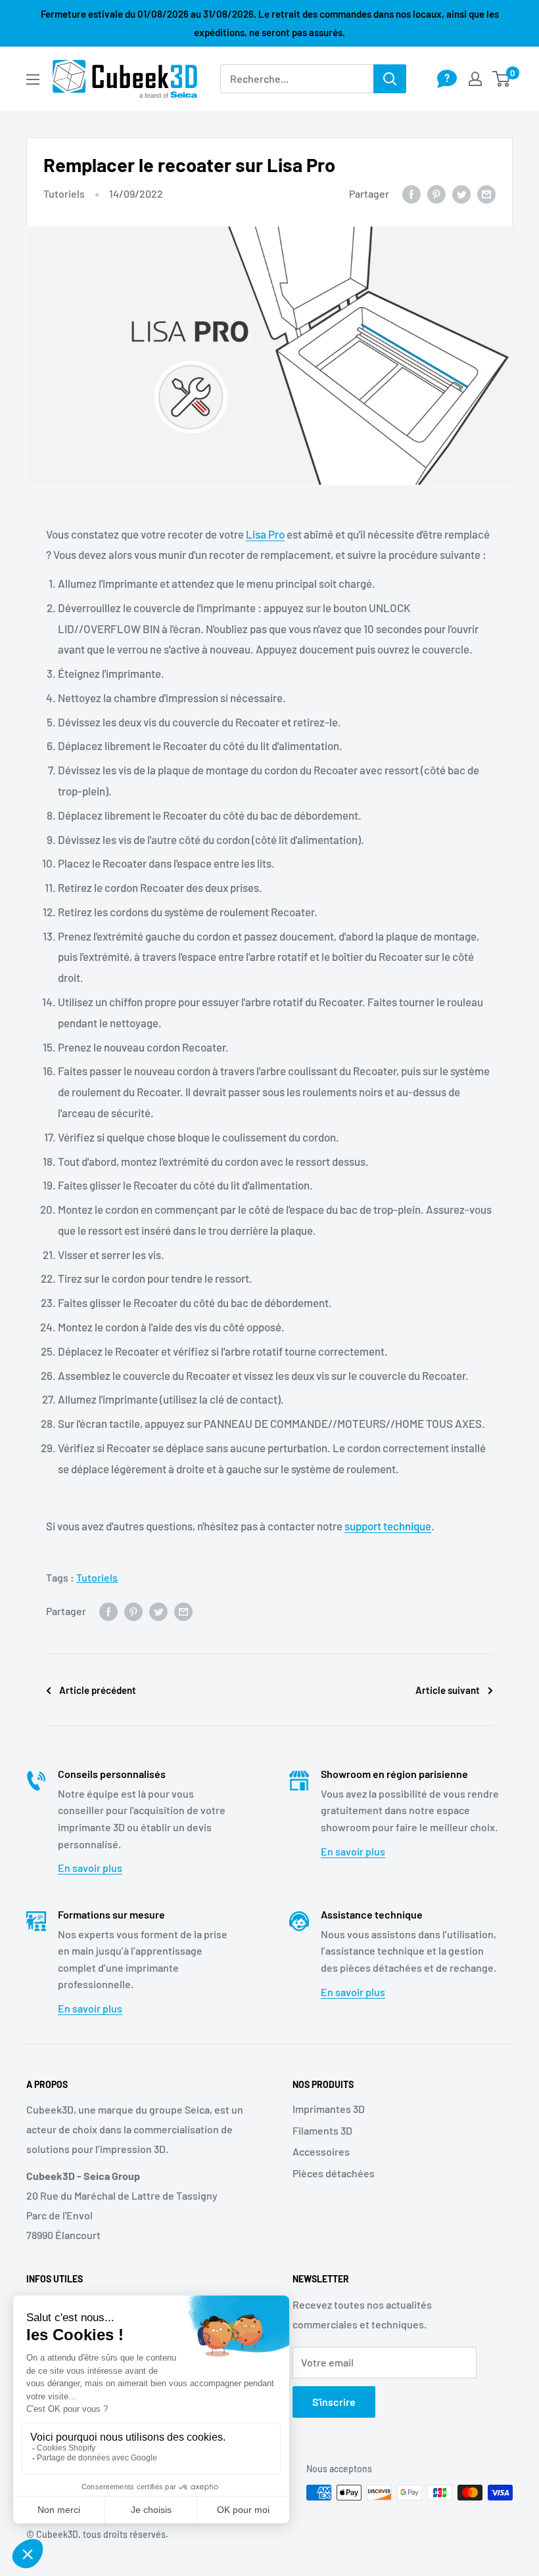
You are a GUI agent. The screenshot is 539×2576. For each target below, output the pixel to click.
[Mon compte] (475, 79)
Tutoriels (64, 193)
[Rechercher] (390, 79)
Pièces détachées (334, 2173)
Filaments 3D (322, 2130)
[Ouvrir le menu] (33, 79)
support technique (388, 1526)
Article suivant (448, 1690)
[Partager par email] (486, 193)
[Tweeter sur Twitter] (461, 193)
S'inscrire (334, 2402)
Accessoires (321, 2151)
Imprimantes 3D (329, 2109)
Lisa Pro (265, 534)
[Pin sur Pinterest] (436, 193)
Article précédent (98, 1690)
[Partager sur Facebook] (411, 193)
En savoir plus (90, 1868)
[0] (502, 79)
